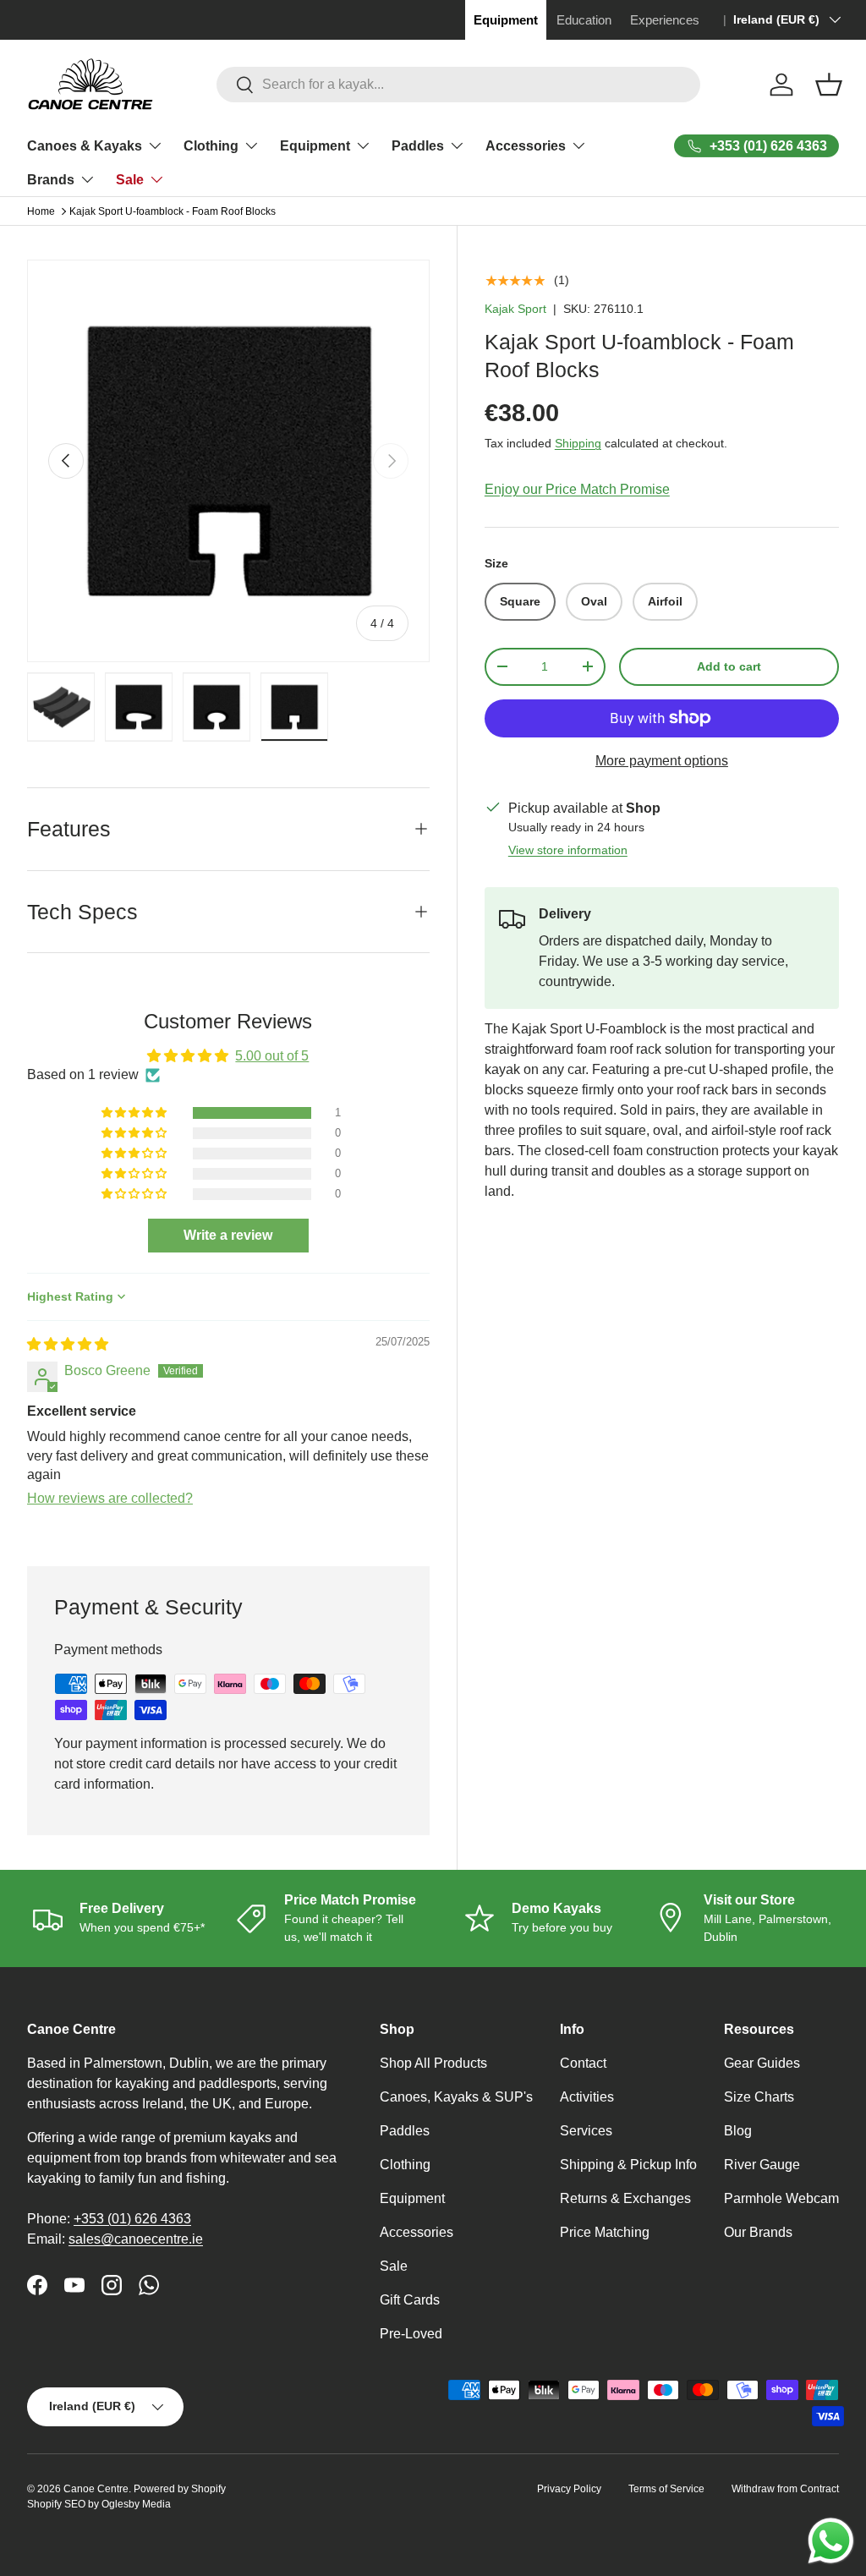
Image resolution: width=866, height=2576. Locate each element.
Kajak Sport (515, 309)
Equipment (412, 2198)
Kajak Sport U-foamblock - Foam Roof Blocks (173, 211)
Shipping (578, 443)
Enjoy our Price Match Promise (577, 489)
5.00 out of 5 (272, 1056)
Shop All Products (433, 2063)
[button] (829, 85)
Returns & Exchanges (625, 2198)
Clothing (405, 2165)
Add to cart (729, 666)
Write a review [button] (228, 1235)
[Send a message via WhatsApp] (831, 2541)
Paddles (405, 2131)
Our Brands (758, 2232)
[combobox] (459, 85)
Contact (583, 2063)
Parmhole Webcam (781, 2198)
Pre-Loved (411, 2334)
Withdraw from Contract (785, 2489)
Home (41, 211)
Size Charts (759, 2097)
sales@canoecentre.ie (136, 2239)
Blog (738, 2131)
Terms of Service (666, 2489)
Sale (394, 2266)
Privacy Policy (569, 2489)
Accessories (417, 2232)
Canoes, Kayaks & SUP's (456, 2097)
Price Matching (605, 2232)
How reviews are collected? (110, 1498)
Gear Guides (762, 2063)
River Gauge (762, 2165)
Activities (587, 2097)
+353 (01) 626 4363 (132, 2219)
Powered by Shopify (180, 2489)
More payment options (662, 761)
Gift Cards (410, 2300)
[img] (68, 1344)
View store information (568, 850)
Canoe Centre (96, 2489)
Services (586, 2131)
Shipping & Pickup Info (628, 2165)
